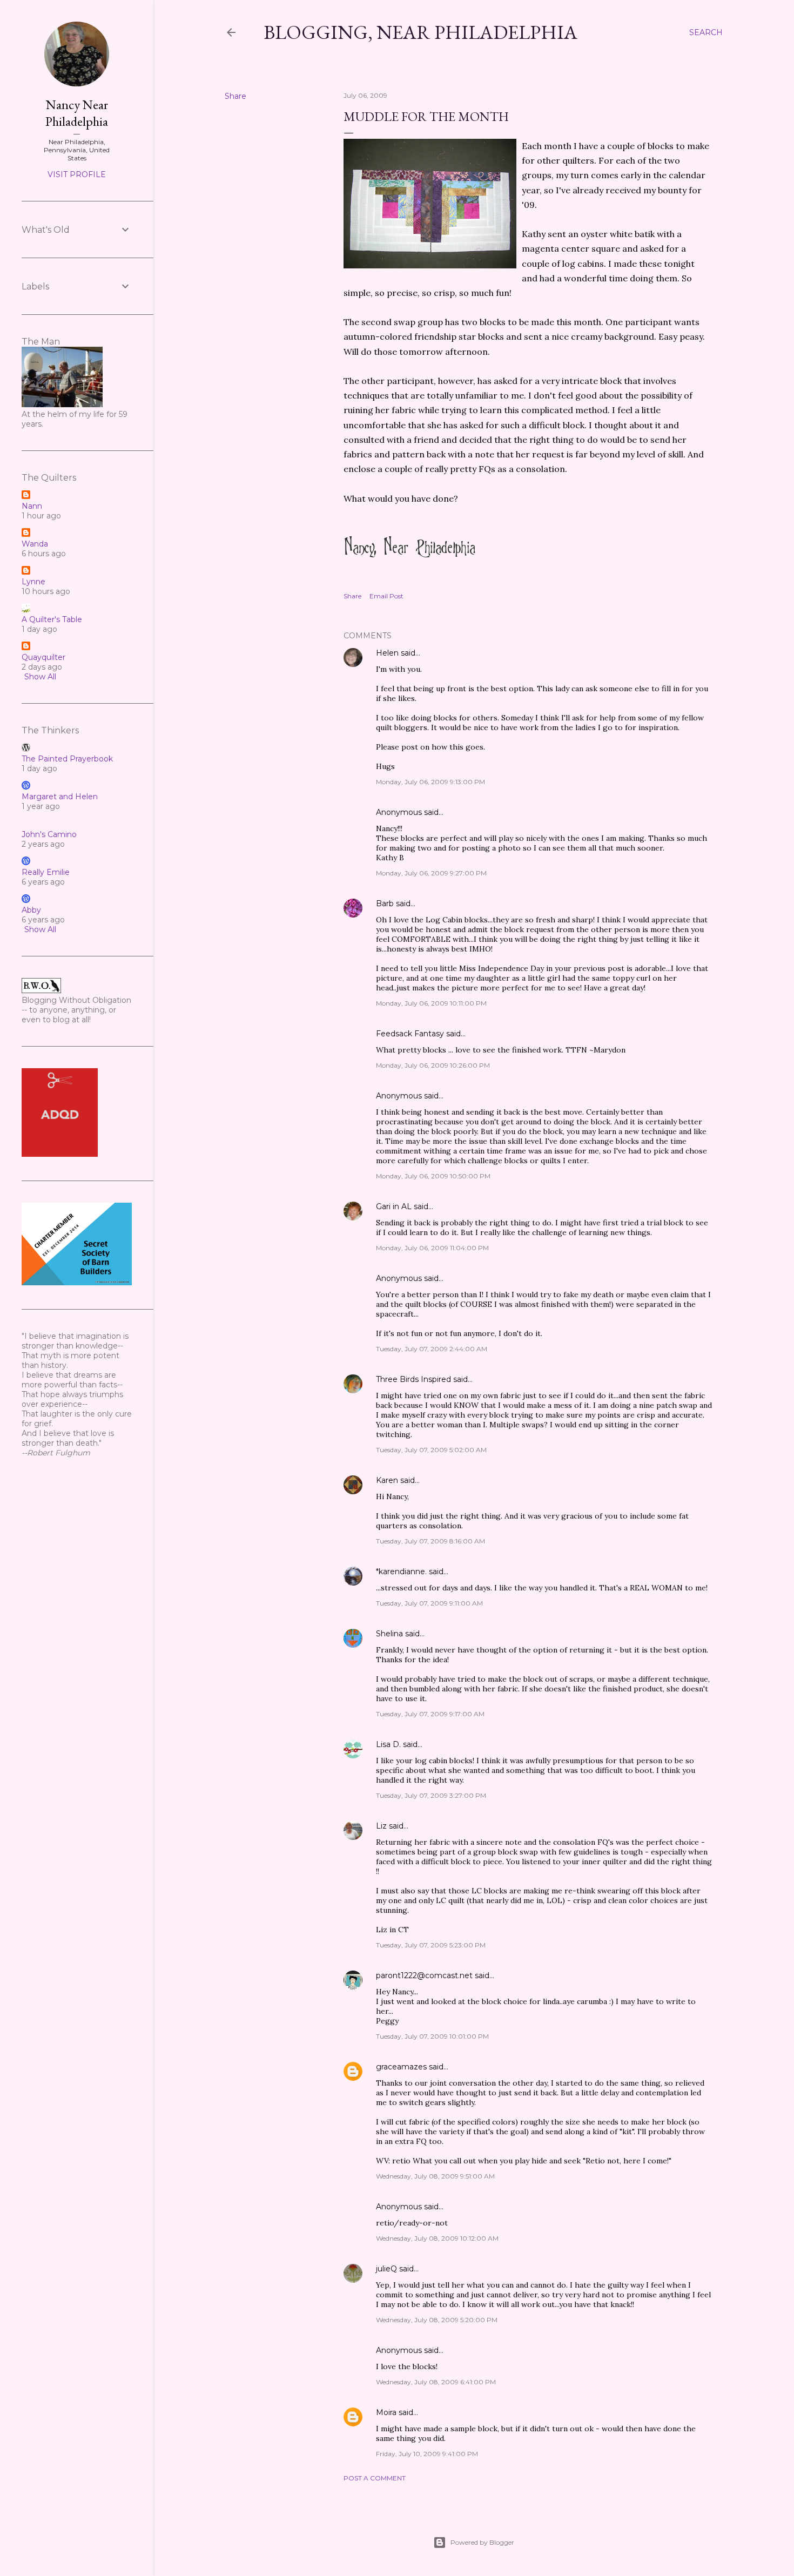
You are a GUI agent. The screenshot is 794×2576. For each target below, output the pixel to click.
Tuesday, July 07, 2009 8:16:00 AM (430, 1541)
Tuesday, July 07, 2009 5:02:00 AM (431, 1450)
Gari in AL (394, 1206)
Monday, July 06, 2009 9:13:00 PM (430, 782)
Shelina (389, 1634)
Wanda (35, 544)
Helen (387, 653)
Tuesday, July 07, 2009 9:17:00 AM (430, 1714)
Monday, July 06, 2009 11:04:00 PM (432, 1248)
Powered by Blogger (482, 2542)
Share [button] (235, 96)
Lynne (33, 582)
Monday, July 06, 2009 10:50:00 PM (433, 1176)
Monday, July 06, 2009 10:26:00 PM (433, 1065)
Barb (385, 903)
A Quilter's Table (52, 619)
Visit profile (77, 174)
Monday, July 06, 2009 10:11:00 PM (431, 1003)
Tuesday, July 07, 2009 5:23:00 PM (431, 1945)
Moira (386, 2412)
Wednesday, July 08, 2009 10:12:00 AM (437, 2238)
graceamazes (401, 2067)
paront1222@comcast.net (424, 1975)
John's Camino (49, 834)
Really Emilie (46, 872)
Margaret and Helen (60, 797)
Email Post (386, 596)
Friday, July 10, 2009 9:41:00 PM (427, 2454)
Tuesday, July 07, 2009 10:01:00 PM (432, 2036)
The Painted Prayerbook (67, 759)
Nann (32, 506)
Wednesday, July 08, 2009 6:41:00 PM (436, 2382)
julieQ (386, 2269)
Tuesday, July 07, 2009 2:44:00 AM (432, 1349)
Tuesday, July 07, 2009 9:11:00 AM (429, 1603)
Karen (387, 1480)
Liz (381, 1826)
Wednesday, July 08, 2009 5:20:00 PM (437, 2320)
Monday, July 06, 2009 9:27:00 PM (431, 873)
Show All (40, 677)
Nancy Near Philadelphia (77, 113)
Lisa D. (388, 1744)
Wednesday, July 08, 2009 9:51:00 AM (435, 2176)
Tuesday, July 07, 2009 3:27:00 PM (431, 1795)
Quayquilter (43, 657)
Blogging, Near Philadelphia (420, 32)
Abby (31, 910)
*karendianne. (401, 1572)
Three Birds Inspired (413, 1379)
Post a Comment (375, 2478)
